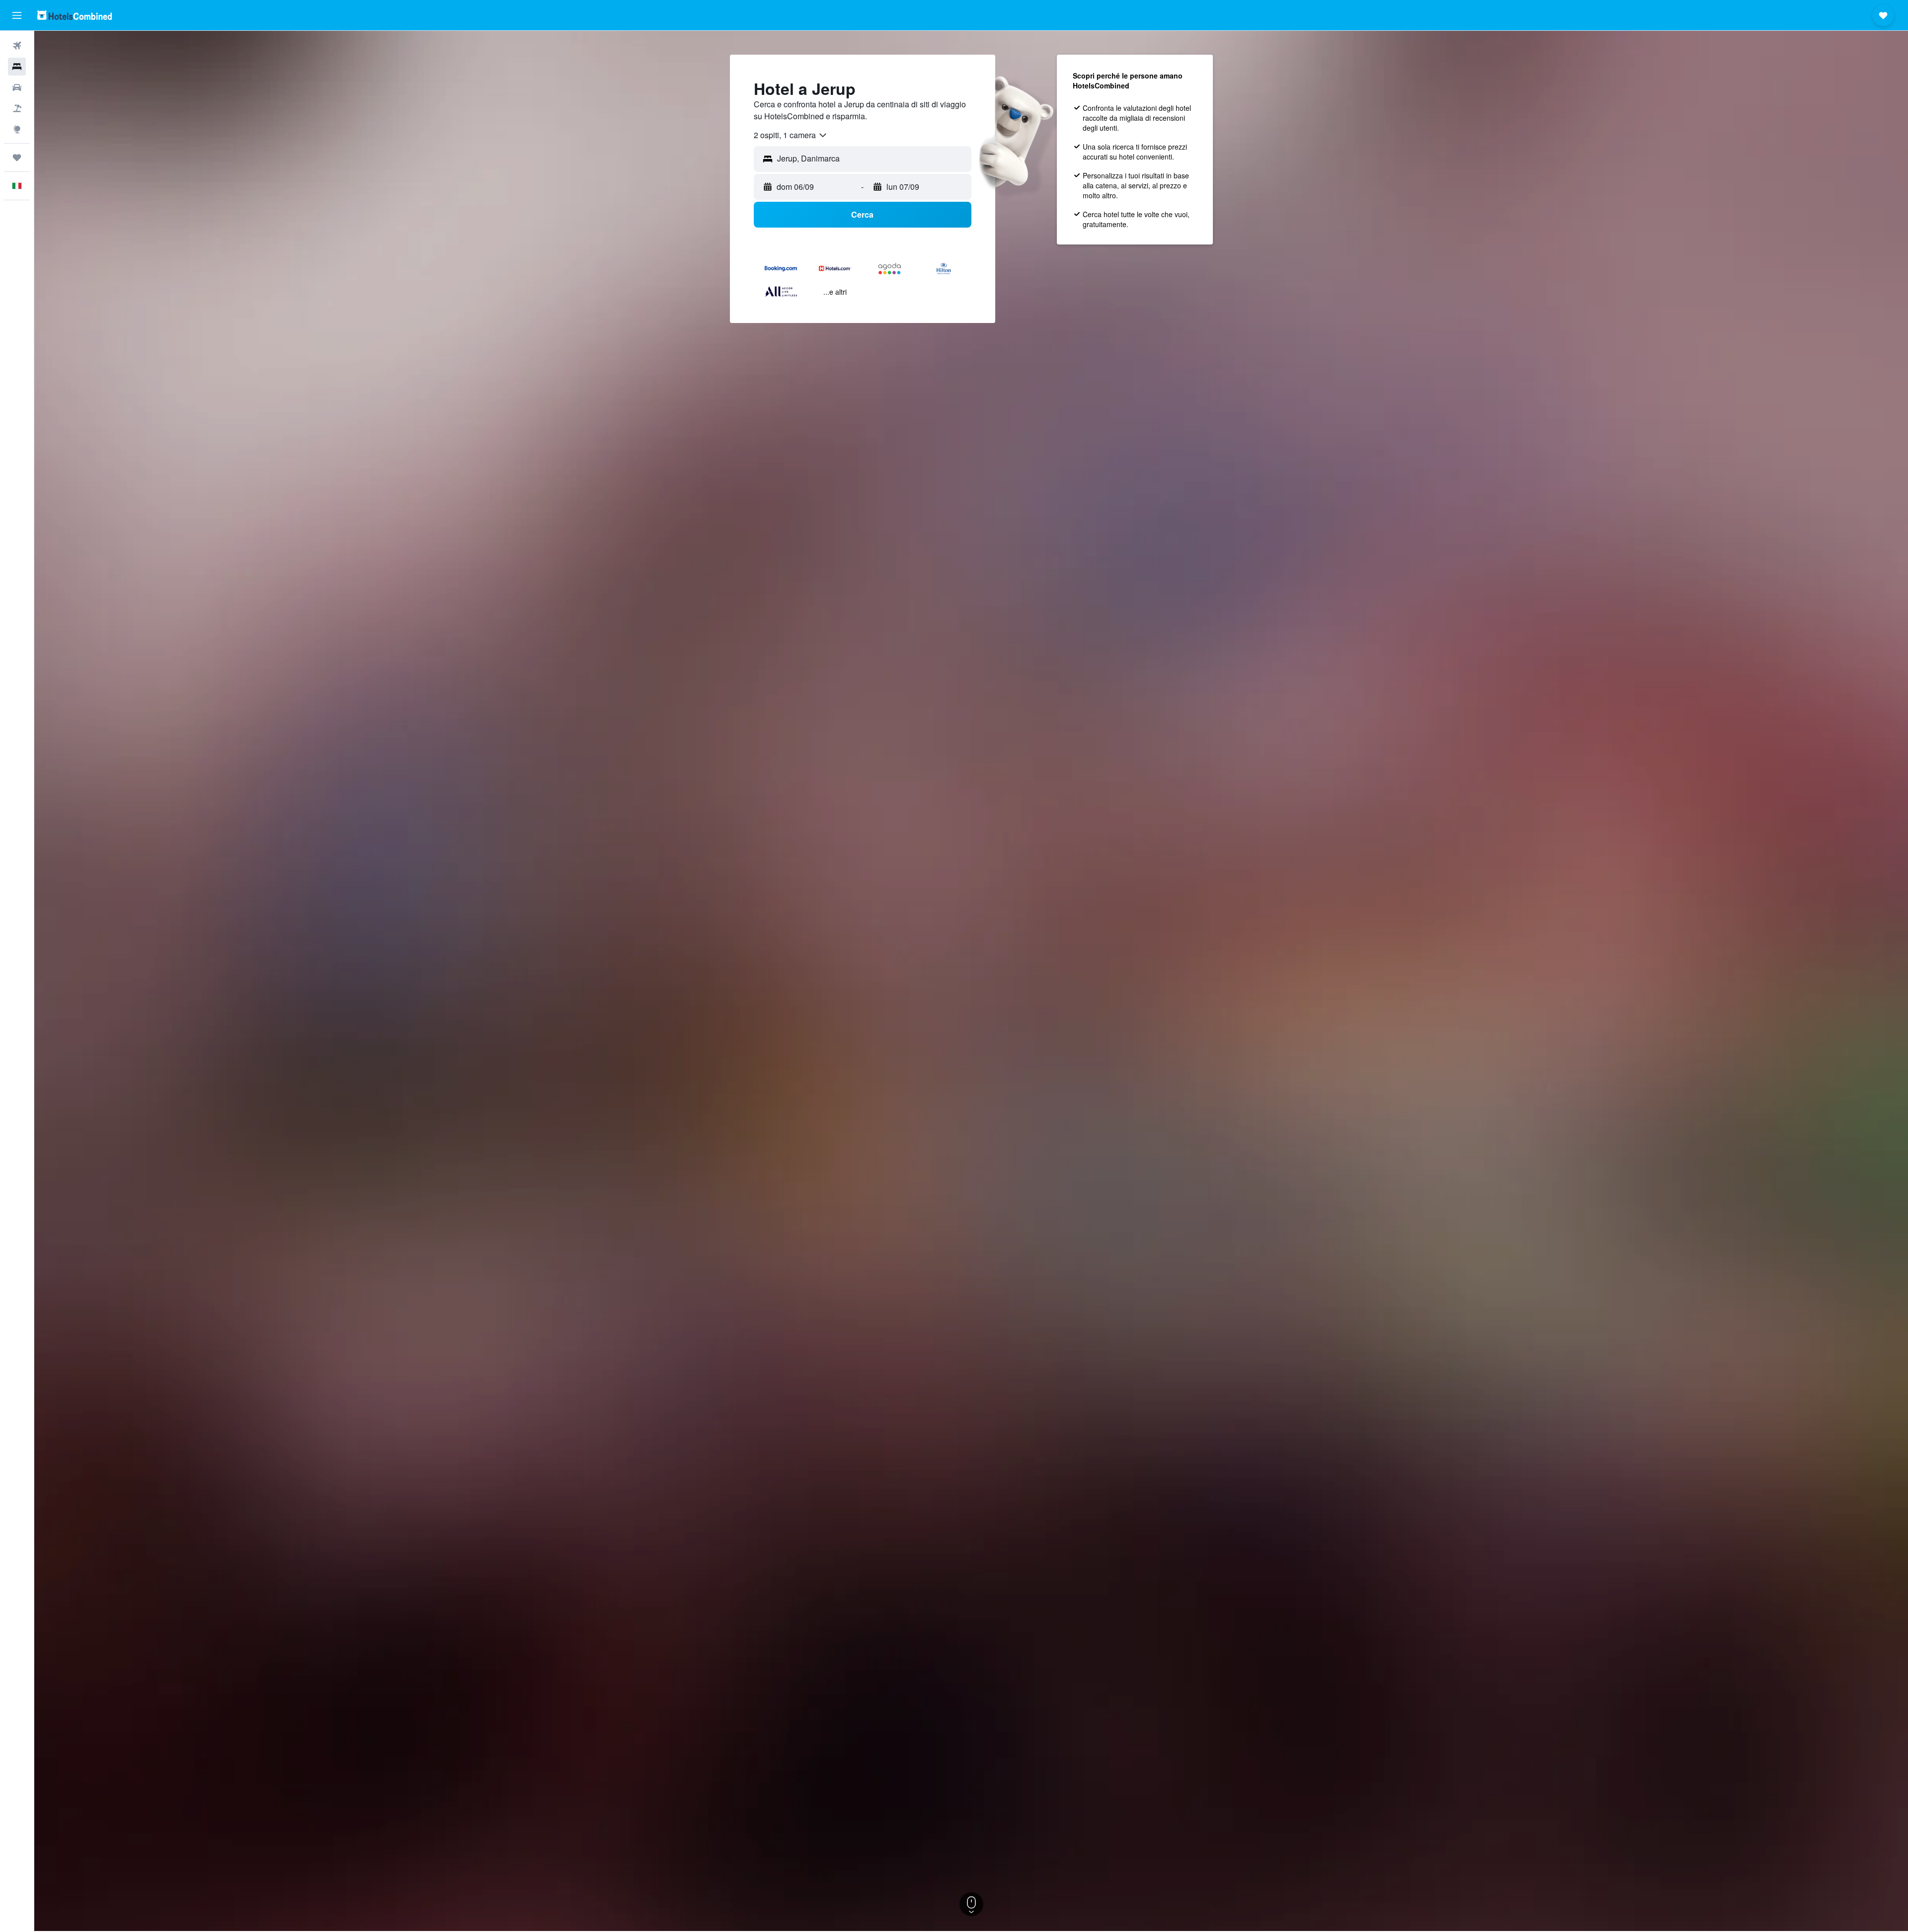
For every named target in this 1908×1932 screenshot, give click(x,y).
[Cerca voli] (17, 46)
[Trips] (17, 158)
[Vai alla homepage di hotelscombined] (75, 15)
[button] (17, 15)
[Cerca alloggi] (17, 67)
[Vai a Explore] (17, 129)
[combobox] (791, 135)
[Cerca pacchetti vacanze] (17, 108)
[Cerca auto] (17, 87)
